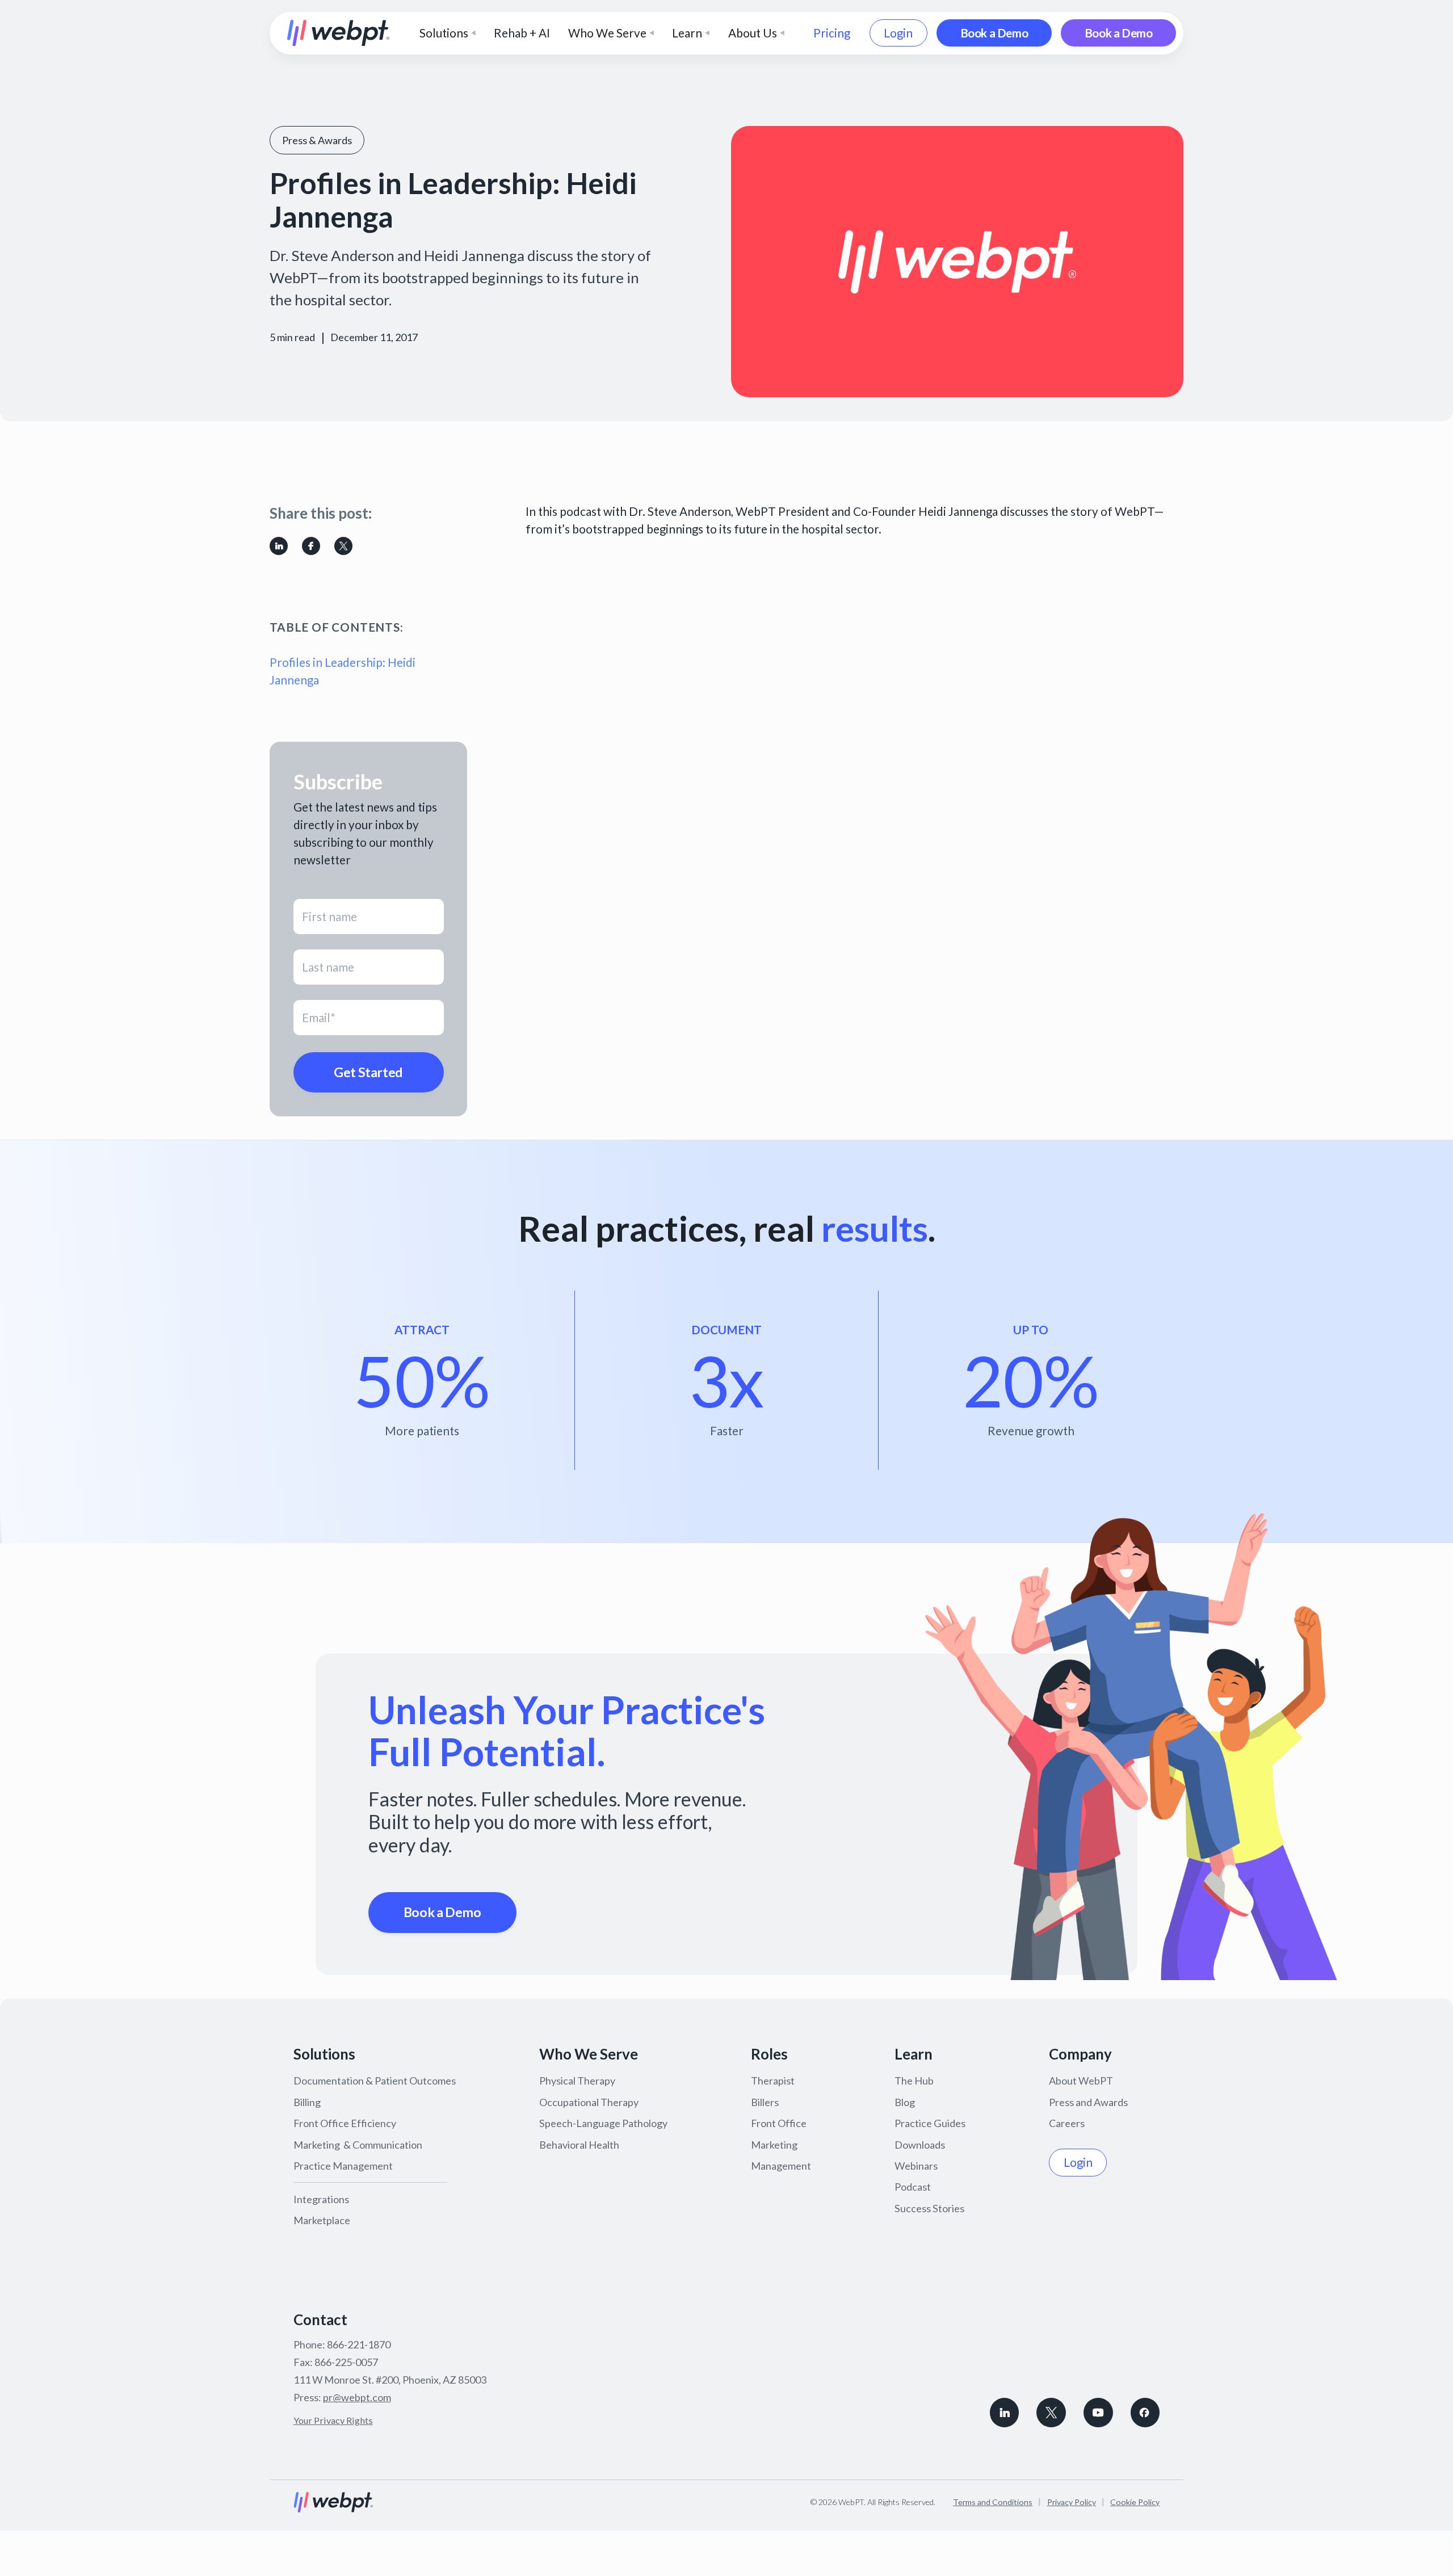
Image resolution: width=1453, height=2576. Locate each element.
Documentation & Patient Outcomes (375, 2081)
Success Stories (929, 2208)
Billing (307, 2102)
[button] (448, 33)
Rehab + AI (522, 33)
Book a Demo (994, 33)
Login (898, 33)
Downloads (920, 2145)
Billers (765, 2102)
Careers (1067, 2123)
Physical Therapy (577, 2081)
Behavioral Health (579, 2145)
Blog (905, 2102)
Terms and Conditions (993, 2502)
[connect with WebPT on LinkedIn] (1005, 2413)
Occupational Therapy (589, 2102)
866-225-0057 (346, 2362)
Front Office (779, 2123)
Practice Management (343, 2166)
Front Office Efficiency (345, 2123)
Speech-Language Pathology (603, 2123)
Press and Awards (1088, 2102)
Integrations (321, 2199)
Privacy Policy (1072, 2502)
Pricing (832, 33)
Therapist (773, 2081)
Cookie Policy (1135, 2502)
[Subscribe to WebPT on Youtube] (1098, 2413)
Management (781, 2166)
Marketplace (322, 2220)
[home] (339, 33)
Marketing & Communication (358, 2145)
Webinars (916, 2166)
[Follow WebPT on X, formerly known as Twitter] (1051, 2413)
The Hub (914, 2081)
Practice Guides (930, 2123)
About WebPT (1081, 2081)
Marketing (774, 2145)
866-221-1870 (359, 2344)
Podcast (913, 2187)
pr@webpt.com (357, 2397)
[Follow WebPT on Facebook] (1145, 2413)
